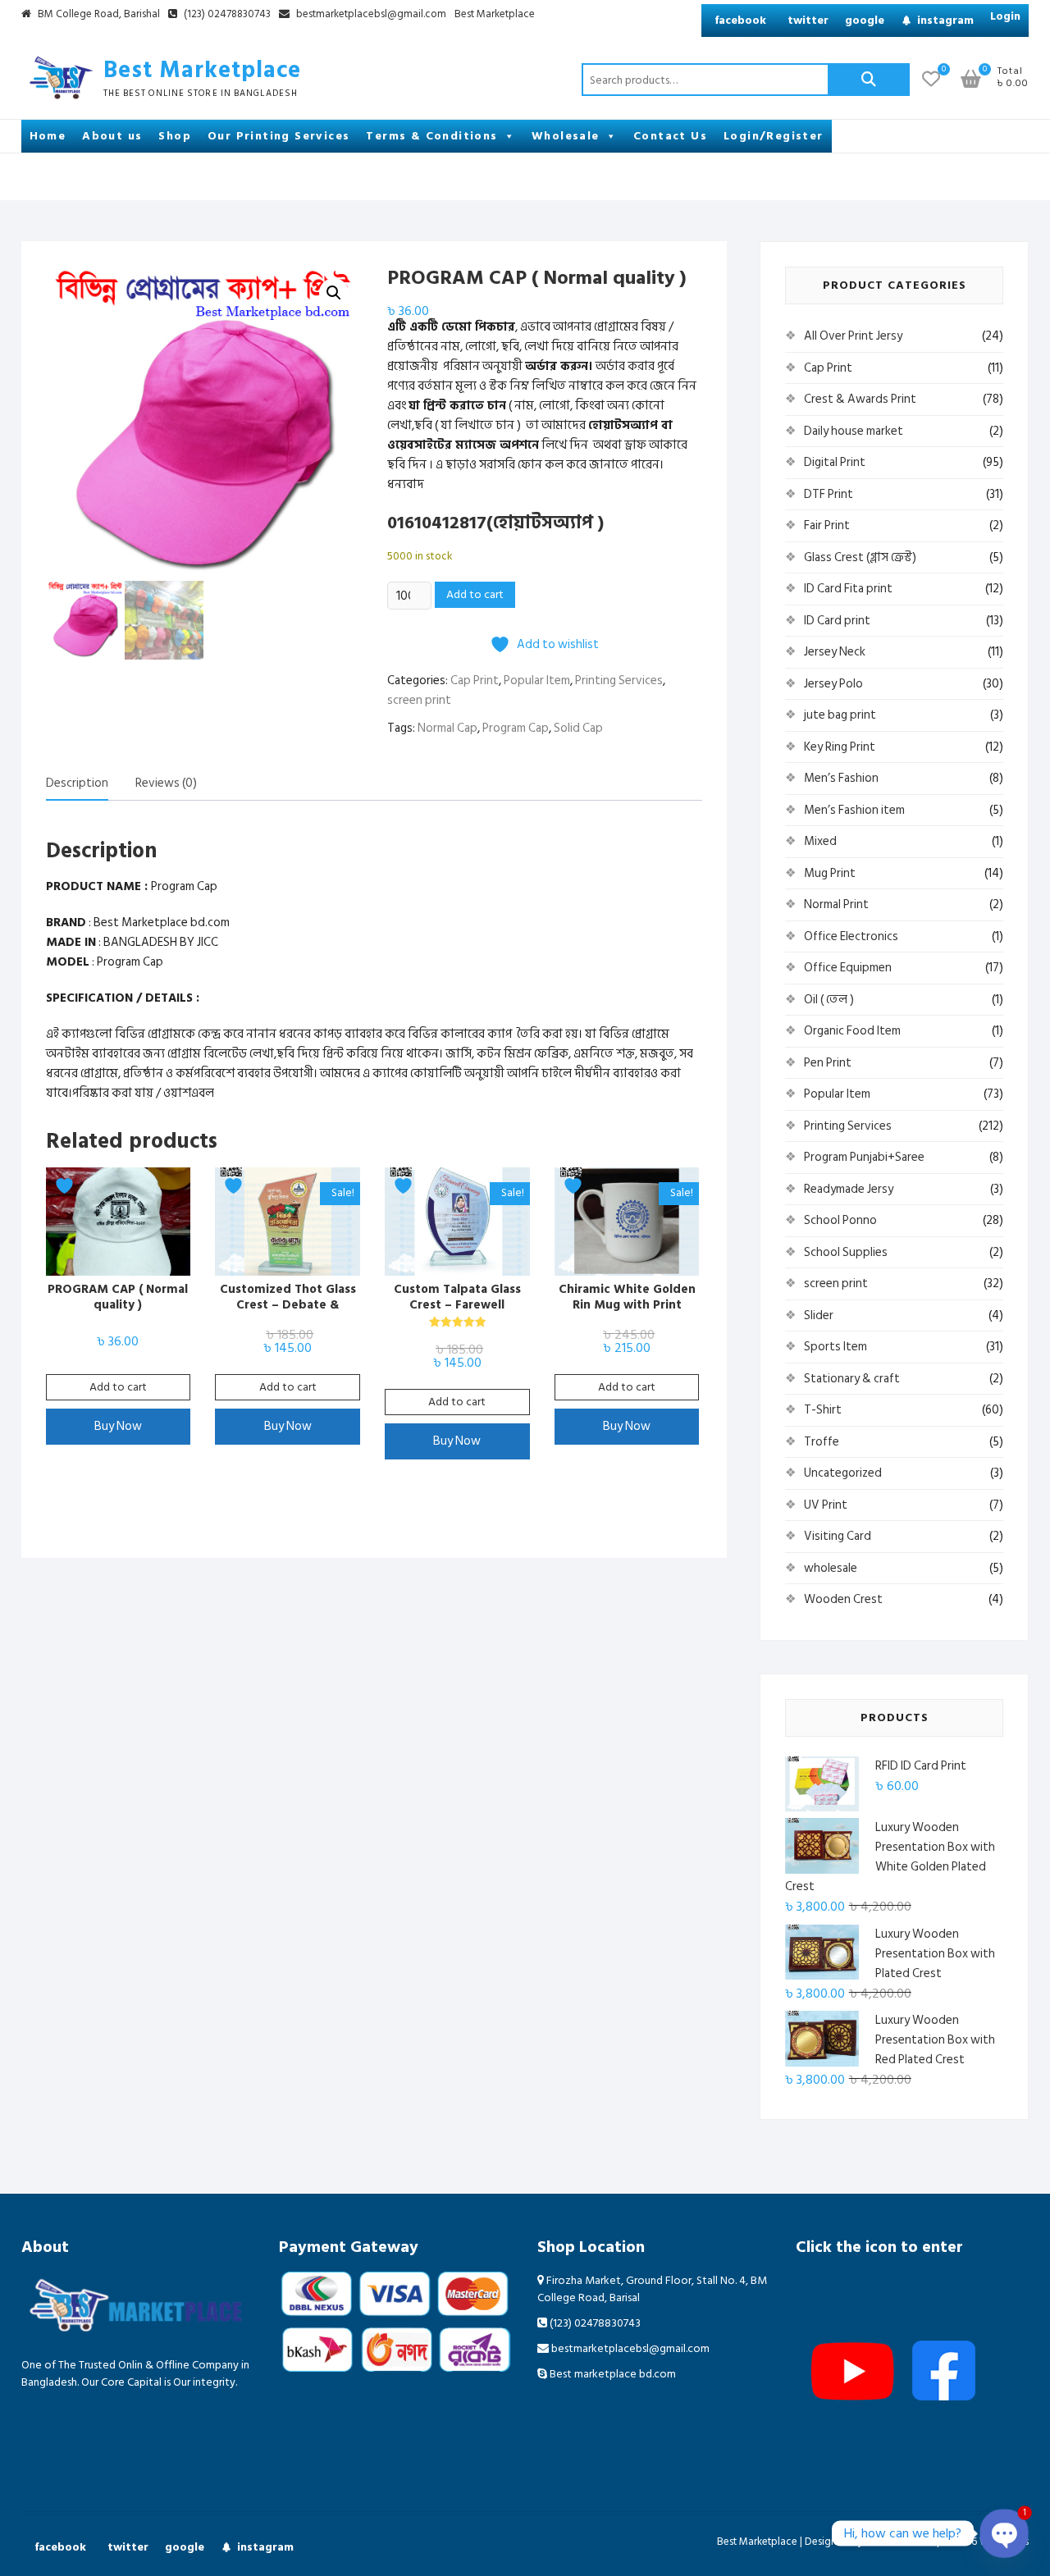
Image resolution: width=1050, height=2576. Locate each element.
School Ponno (840, 1220)
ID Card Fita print (848, 589)
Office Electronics (851, 936)
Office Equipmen (848, 968)
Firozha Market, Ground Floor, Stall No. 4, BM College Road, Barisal (652, 2289)
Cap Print (475, 681)
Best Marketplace (495, 15)
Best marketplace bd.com (612, 2374)
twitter (808, 20)
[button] (334, 293)
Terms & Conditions (431, 136)
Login (1005, 16)
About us (112, 136)
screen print (419, 700)
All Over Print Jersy (853, 336)
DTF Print (829, 494)
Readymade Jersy (849, 1189)
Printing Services (619, 681)
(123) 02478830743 (226, 15)
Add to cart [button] (118, 1387)
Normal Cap (447, 728)
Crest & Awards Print (860, 399)
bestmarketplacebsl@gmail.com (371, 15)
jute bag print (840, 715)
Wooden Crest (843, 1599)
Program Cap (516, 728)
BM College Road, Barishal (98, 15)
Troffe (822, 1442)
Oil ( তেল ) (829, 1000)
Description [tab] (77, 783)
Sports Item (835, 1347)
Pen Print (828, 1063)
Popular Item (537, 681)
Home (48, 136)
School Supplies (846, 1252)
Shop (175, 136)
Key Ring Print (840, 747)
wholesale (831, 1568)
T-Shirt (823, 1410)
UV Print (826, 1505)
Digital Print (835, 462)
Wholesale (566, 136)
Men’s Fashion (841, 778)
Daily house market (854, 431)
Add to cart (475, 594)
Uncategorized (843, 1473)
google (865, 20)
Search (869, 80)
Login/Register (774, 136)
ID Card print (837, 621)
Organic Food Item (852, 1031)
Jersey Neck (835, 652)
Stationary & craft (852, 1379)
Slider (819, 1315)
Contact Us (670, 136)
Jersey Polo (833, 684)
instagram (945, 20)
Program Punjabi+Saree (864, 1157)
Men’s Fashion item (854, 810)
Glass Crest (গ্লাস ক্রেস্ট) (860, 557)
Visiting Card (838, 1536)
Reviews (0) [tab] (166, 783)
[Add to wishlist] (66, 1186)
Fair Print (827, 525)
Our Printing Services (278, 136)
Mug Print (830, 873)
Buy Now (118, 1426)
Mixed (820, 841)
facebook (740, 20)
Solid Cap (578, 728)
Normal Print (836, 904)
